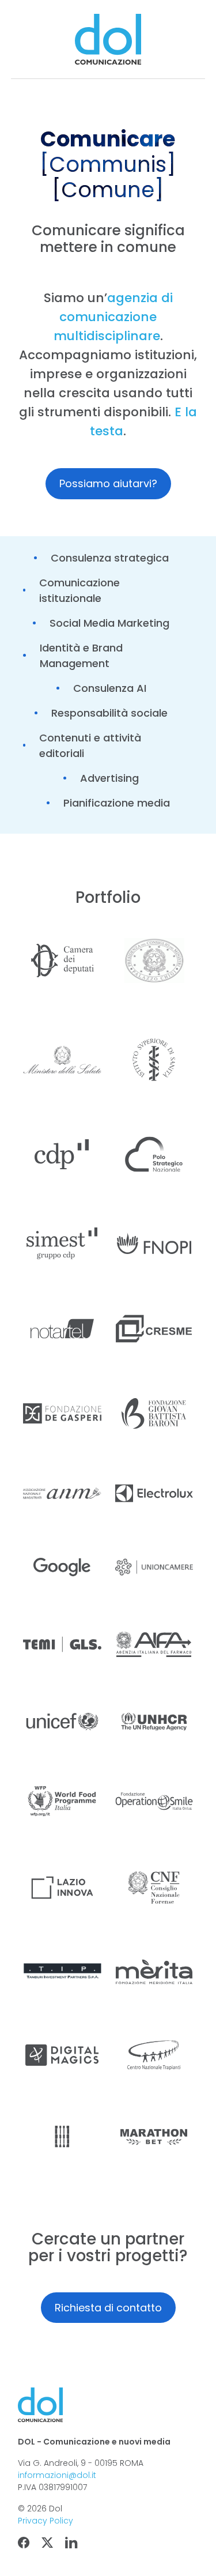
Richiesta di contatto (108, 2308)
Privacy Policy (46, 2521)
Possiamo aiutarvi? (108, 483)
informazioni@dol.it (57, 2475)
